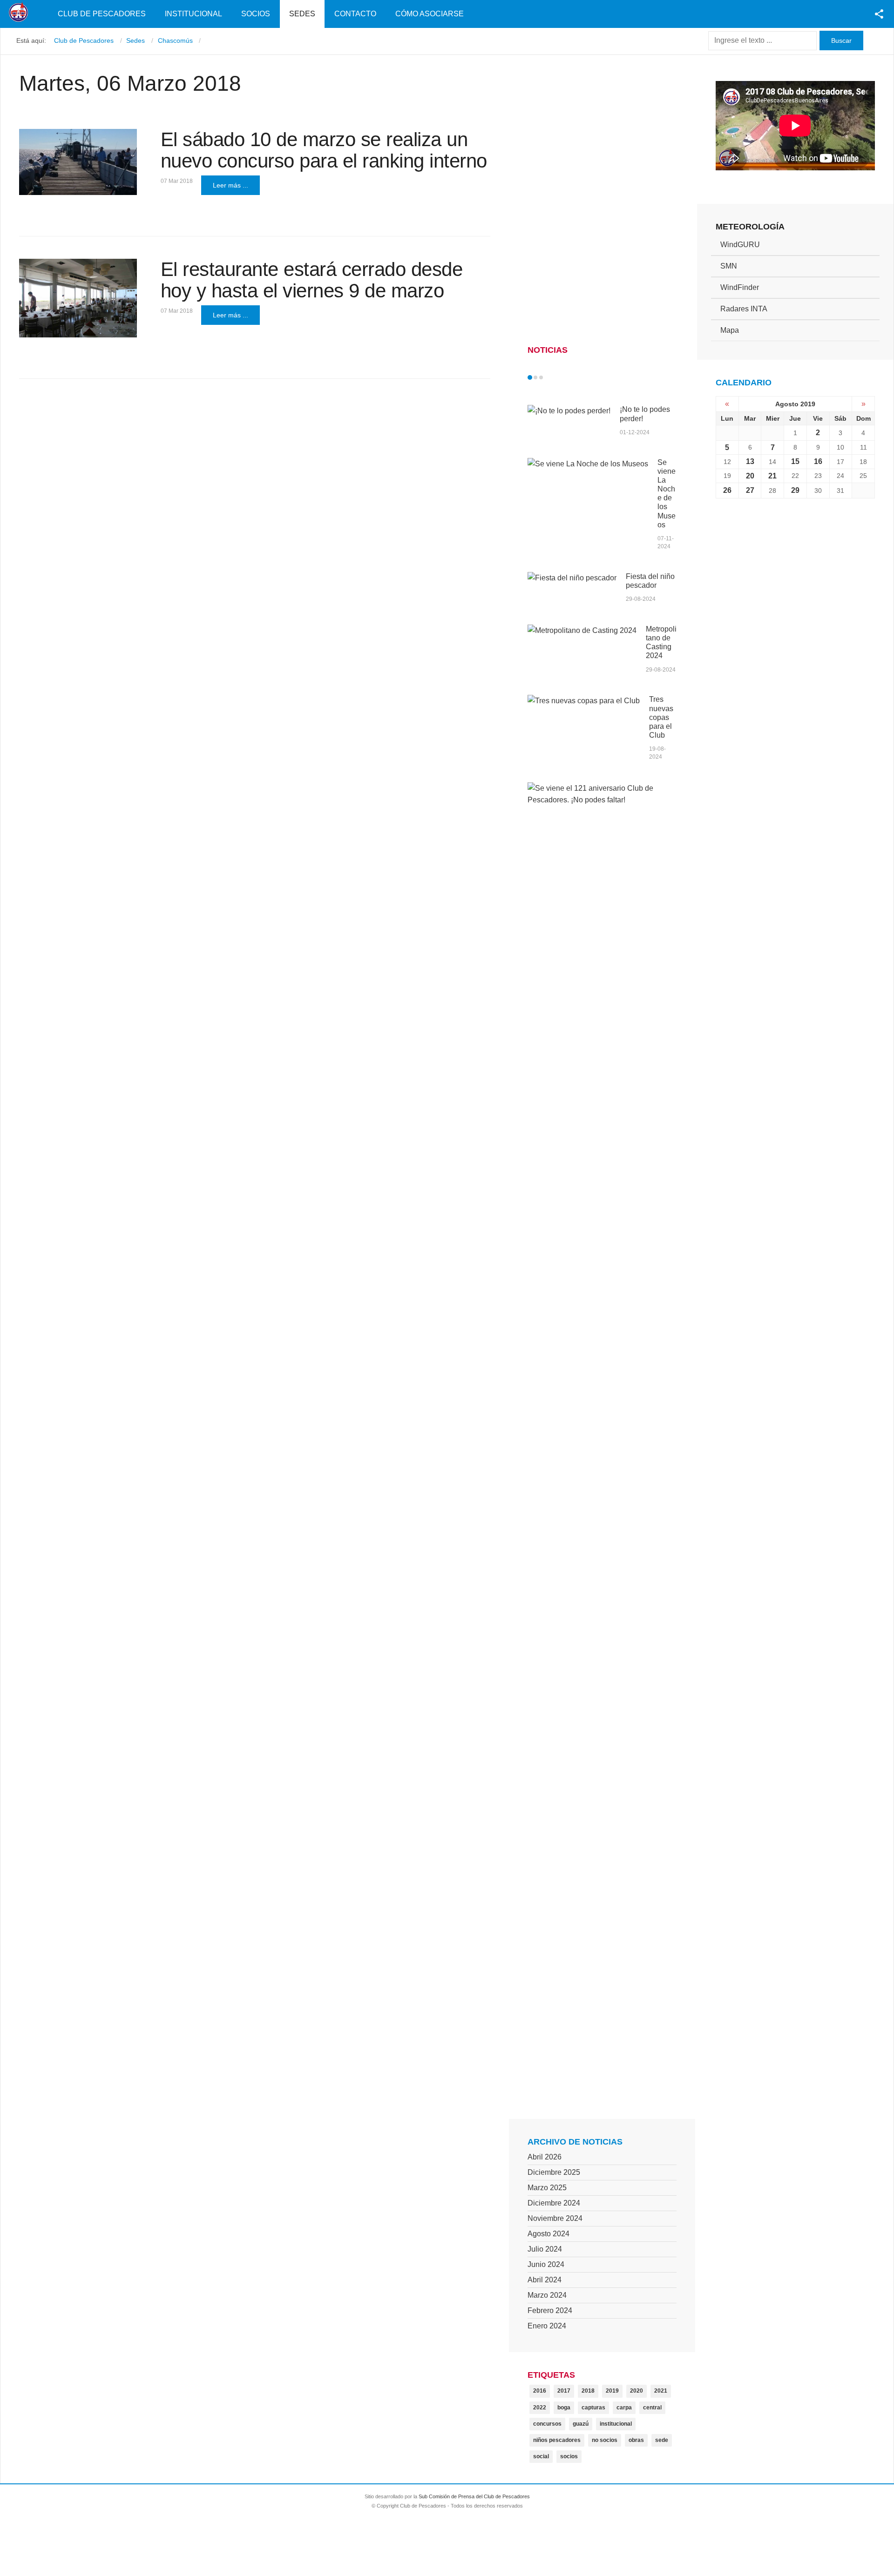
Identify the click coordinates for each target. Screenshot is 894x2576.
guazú (581, 2424)
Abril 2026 (545, 2157)
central (652, 2408)
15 (795, 461)
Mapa (730, 330)
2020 (637, 2391)
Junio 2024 (546, 2264)
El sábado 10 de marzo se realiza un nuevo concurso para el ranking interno (324, 150)
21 (772, 476)
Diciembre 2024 (554, 2203)
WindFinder (740, 287)
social (541, 2456)
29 (795, 490)
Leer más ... (230, 185)
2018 (588, 2391)
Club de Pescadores (102, 14)
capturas (593, 2408)
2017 (564, 2391)
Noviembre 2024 (555, 2218)
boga (564, 2408)
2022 (540, 2408)
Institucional (193, 14)
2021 (661, 2391)
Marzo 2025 (547, 2188)
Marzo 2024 (547, 2295)
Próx (558, 377)
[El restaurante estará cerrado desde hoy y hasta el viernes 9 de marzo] (78, 298)
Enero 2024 (547, 2326)
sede (662, 2440)
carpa (624, 2408)
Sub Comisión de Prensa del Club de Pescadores (474, 2496)
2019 (612, 2391)
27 (750, 490)
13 (750, 461)
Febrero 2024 (550, 2310)
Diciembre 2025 (554, 2172)
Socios (256, 14)
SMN (729, 266)
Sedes (302, 14)
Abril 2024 (545, 2280)
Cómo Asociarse (430, 14)
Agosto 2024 (549, 2234)
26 (727, 490)
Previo (549, 377)
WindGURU (740, 245)
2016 (540, 2391)
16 (818, 461)
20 (750, 476)
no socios (605, 2440)
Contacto (355, 14)
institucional (616, 2424)
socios (569, 2456)
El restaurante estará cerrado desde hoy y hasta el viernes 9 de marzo (312, 280)
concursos (547, 2424)
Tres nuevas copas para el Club (661, 717)
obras (636, 2440)
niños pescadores (557, 2440)
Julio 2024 (545, 2249)
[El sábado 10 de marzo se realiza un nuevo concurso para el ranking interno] (78, 162)
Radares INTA (744, 309)
